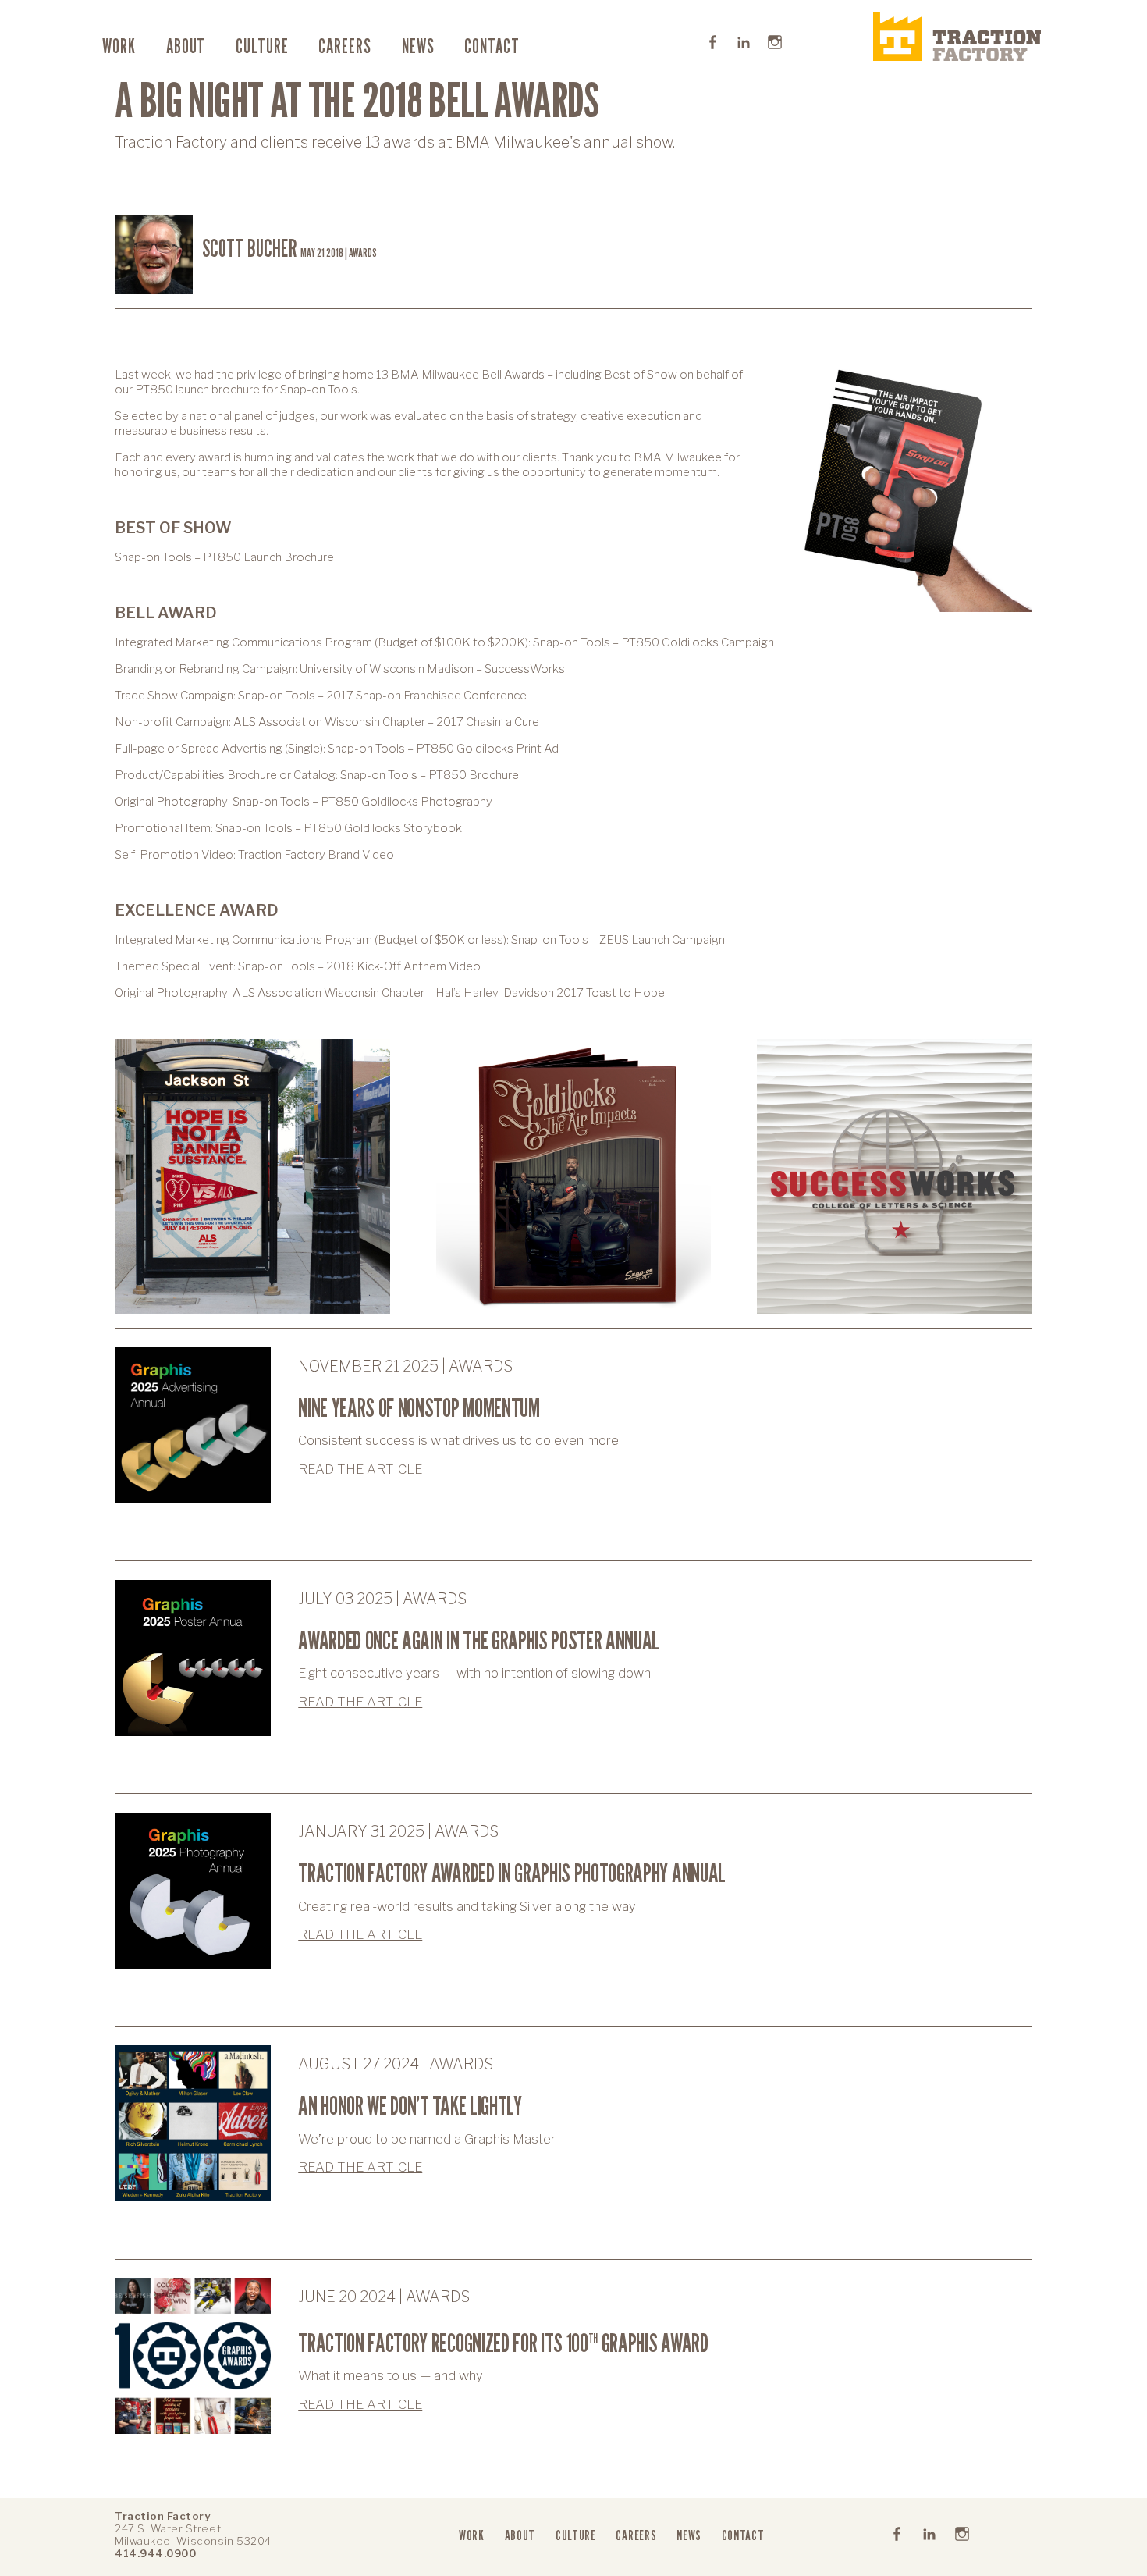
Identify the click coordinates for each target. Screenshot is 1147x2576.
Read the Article (360, 1469)
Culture (262, 46)
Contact (492, 46)
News (418, 46)
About (186, 46)
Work (119, 46)
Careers (345, 46)
